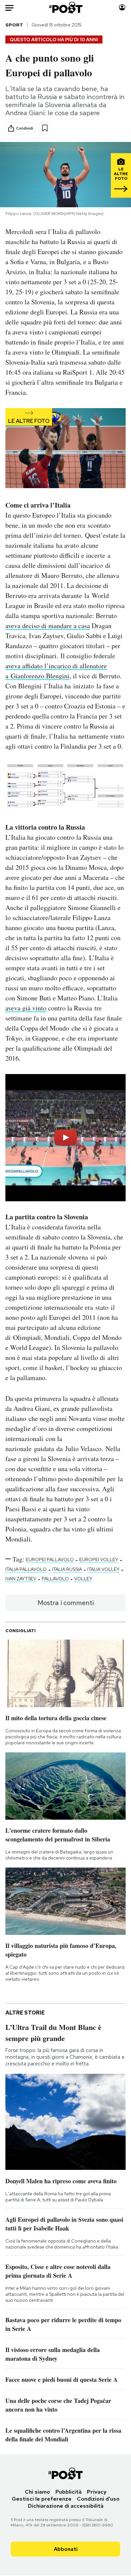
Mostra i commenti (66, 1603)
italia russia (67, 1569)
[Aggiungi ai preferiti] (45, 128)
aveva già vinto (26, 1008)
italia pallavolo (26, 1569)
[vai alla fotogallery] (65, 449)
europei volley (99, 1560)
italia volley (103, 1569)
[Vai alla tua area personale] (122, 8)
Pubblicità (69, 2492)
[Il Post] (65, 8)
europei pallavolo (50, 1560)
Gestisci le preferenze (42, 2499)
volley (83, 1579)
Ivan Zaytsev (21, 1579)
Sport (14, 25)
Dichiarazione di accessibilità (66, 2506)
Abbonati (66, 2549)
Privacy (97, 2492)
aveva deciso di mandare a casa (48, 626)
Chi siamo (37, 2492)
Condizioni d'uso (98, 2499)
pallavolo (55, 1579)
